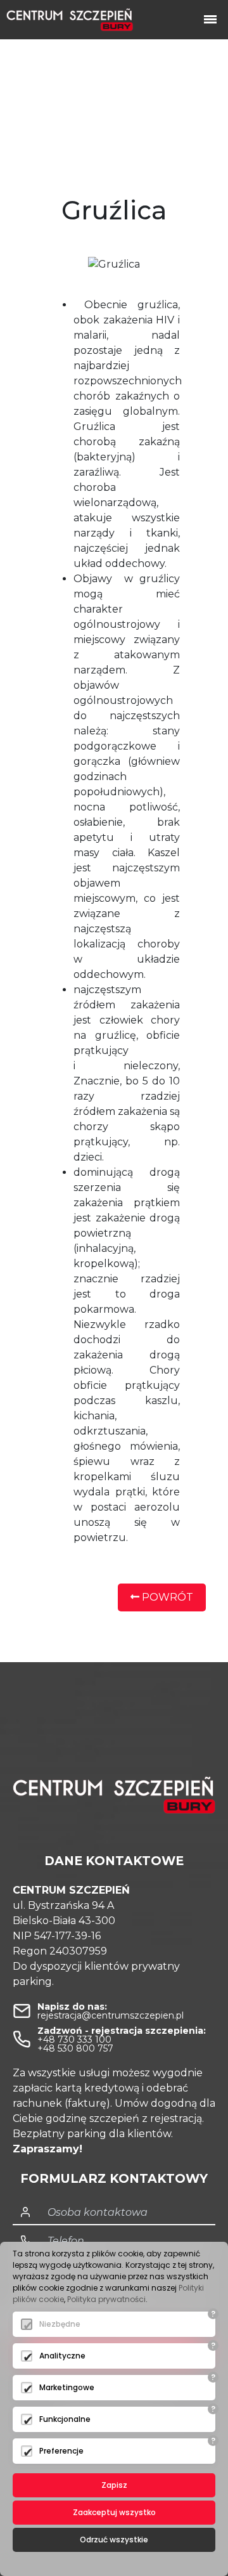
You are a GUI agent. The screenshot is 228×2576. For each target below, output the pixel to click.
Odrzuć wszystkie (114, 2540)
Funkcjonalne (65, 2419)
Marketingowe (67, 2387)
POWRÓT (166, 1597)
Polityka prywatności (106, 2299)
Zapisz (114, 2485)
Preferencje (61, 2451)
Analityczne (62, 2356)
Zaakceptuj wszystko (114, 2512)
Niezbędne (60, 2324)
